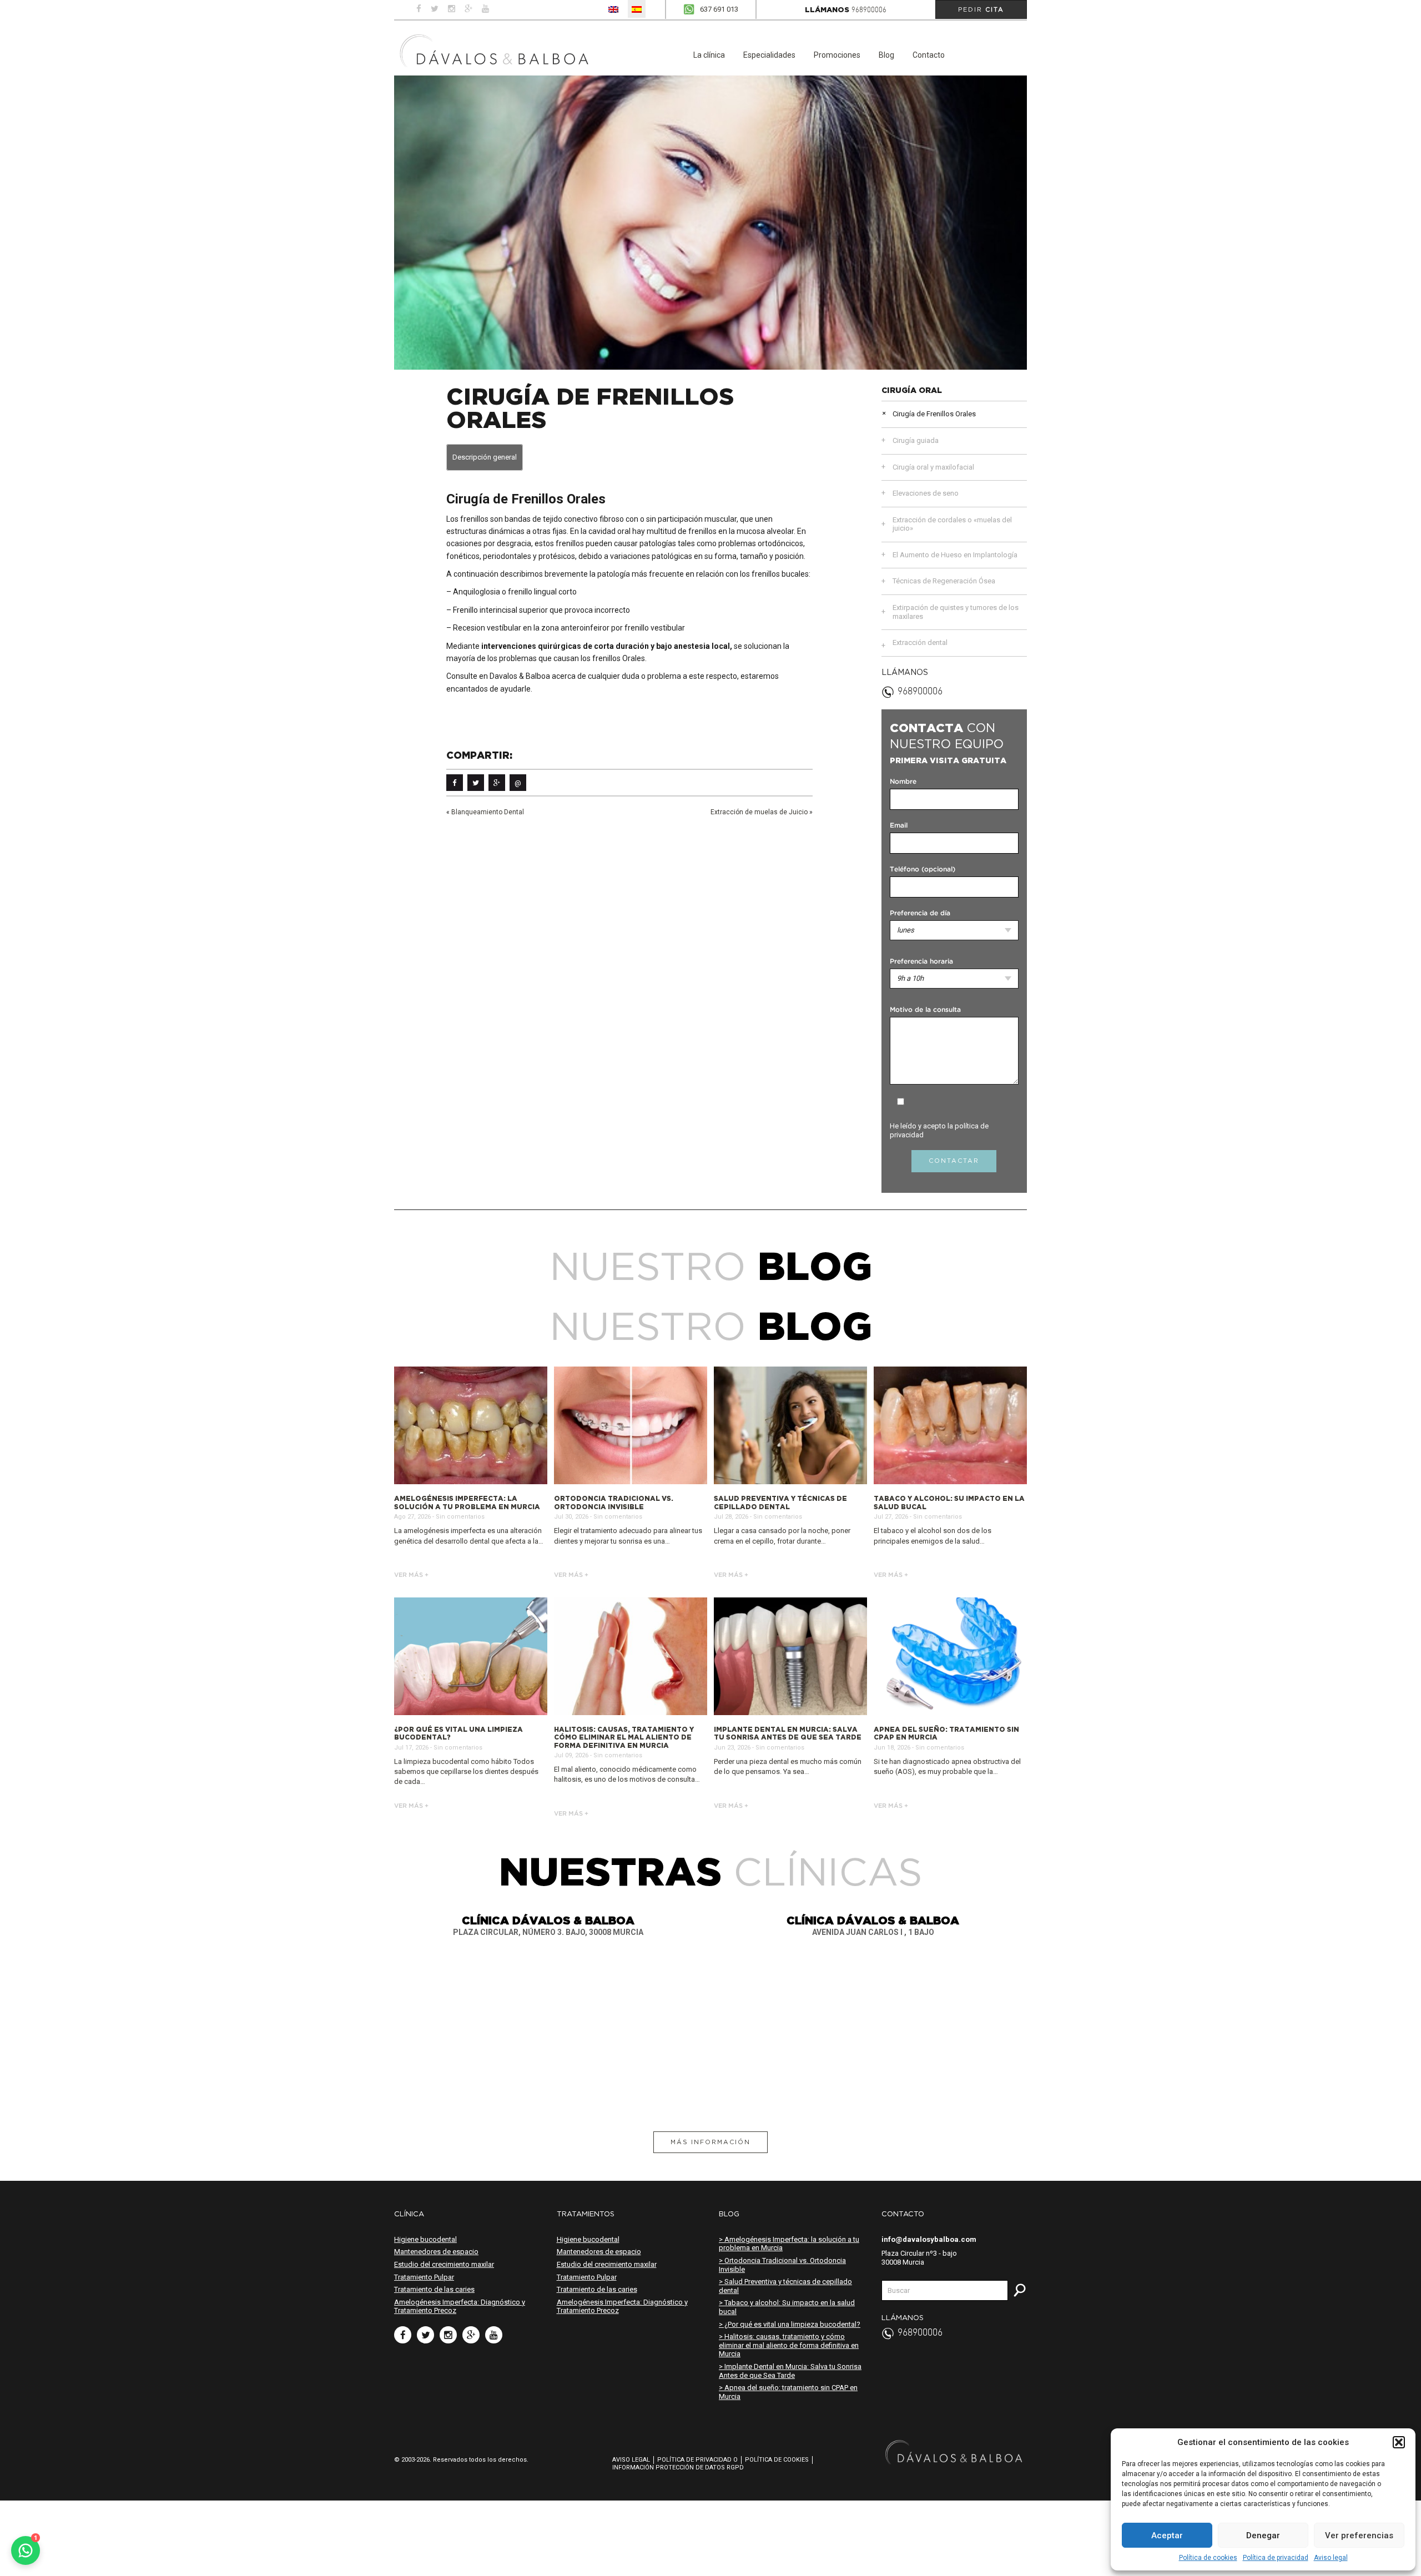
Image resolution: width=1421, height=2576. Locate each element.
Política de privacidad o (697, 2460)
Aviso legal (1331, 2558)
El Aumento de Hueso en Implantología (955, 555)
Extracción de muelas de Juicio (759, 812)
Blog (886, 55)
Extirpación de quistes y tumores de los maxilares (956, 612)
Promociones (837, 55)
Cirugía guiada (916, 440)
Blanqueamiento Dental (488, 812)
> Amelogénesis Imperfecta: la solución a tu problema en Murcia (789, 2244)
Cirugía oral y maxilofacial (933, 467)
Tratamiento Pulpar (424, 2277)
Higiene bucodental (425, 2239)
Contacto (929, 55)
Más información (710, 2142)
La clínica (709, 55)
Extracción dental (920, 642)
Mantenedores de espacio (436, 2252)
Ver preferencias (1359, 2535)
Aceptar (1167, 2535)
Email (899, 826)
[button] (1399, 2442)
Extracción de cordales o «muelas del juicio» (952, 524)
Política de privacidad (1276, 2558)
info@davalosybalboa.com (929, 2239)
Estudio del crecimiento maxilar (444, 2264)
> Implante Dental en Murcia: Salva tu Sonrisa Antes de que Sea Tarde (790, 2371)
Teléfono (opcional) (923, 869)
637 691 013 (719, 9)
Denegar (1263, 2535)
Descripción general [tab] (485, 457)
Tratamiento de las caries (434, 2289)
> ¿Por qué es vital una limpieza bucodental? (790, 2324)
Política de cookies (1208, 2558)
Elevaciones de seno (926, 493)
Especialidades (769, 55)
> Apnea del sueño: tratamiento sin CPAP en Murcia (788, 2392)
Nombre (903, 782)
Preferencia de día (920, 913)
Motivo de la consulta (925, 1010)
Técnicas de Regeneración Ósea (944, 581)
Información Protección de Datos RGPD (678, 2467)
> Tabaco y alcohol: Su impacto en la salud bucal (787, 2307)
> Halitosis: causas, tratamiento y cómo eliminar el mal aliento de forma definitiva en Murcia (789, 2345)
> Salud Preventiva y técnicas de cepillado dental (785, 2286)
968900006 (869, 10)
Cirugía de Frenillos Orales (934, 414)
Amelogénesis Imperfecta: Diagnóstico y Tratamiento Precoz (460, 2307)
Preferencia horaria (921, 962)
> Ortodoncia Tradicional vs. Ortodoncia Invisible (782, 2265)
